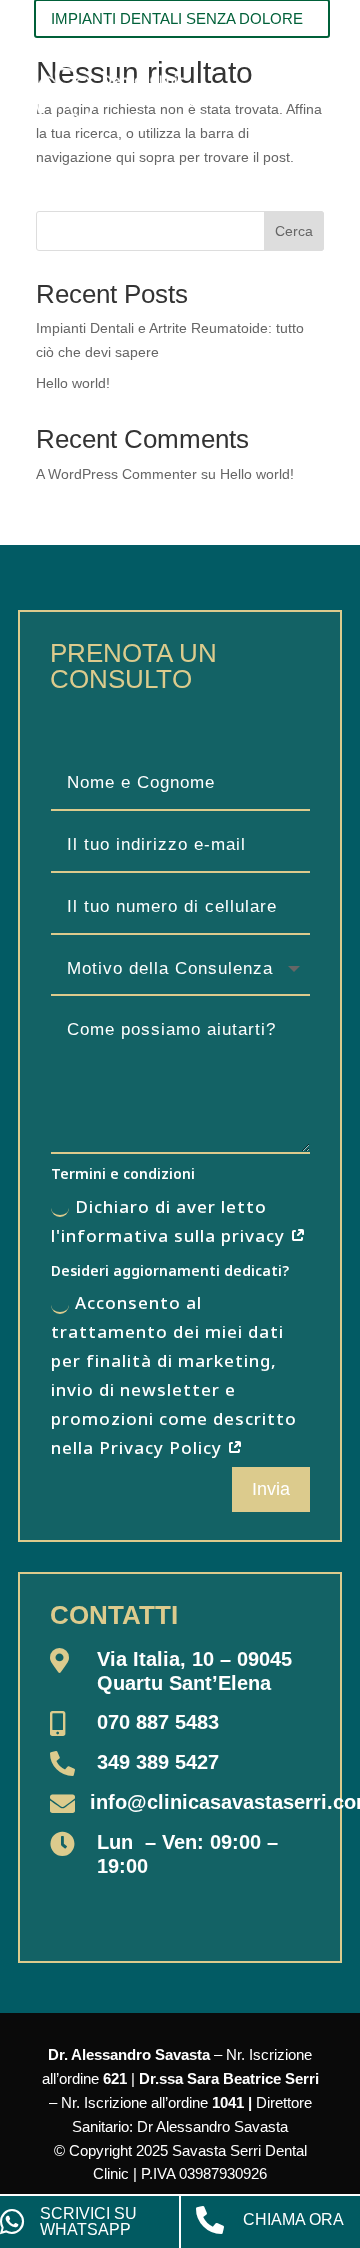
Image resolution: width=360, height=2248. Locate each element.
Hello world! (73, 383)
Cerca (294, 231)
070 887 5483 (158, 1722)
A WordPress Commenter (116, 474)
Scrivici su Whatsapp (88, 2221)
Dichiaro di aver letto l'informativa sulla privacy (170, 1221)
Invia (271, 1489)
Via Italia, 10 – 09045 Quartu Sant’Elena (194, 1671)
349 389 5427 (158, 1762)
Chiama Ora (293, 2219)
